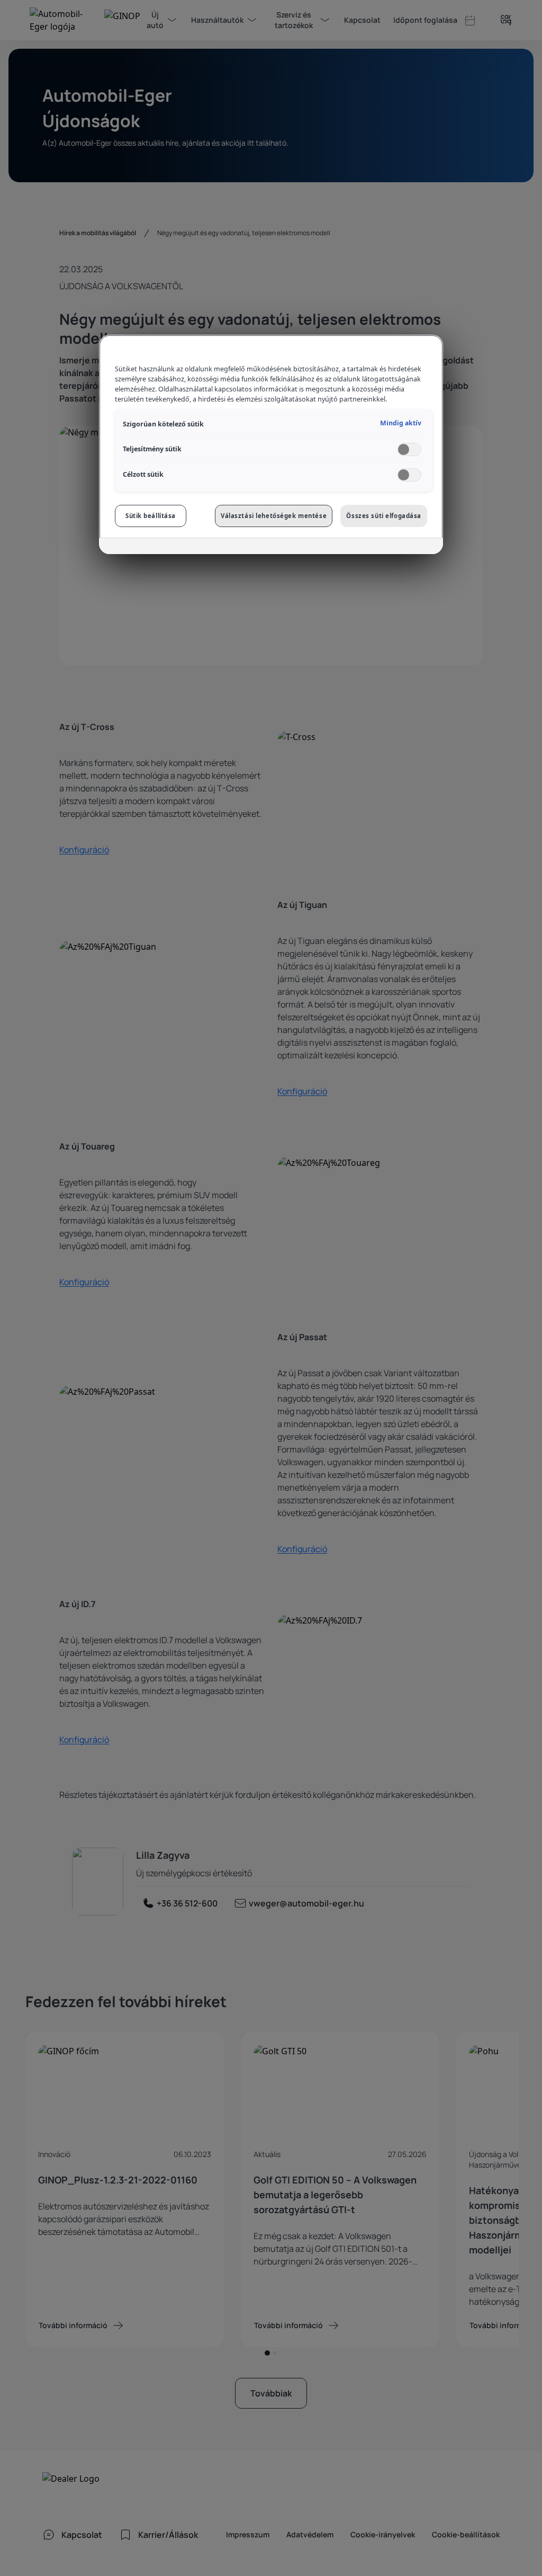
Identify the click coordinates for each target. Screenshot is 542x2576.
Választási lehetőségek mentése (274, 516)
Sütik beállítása (151, 516)
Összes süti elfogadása (384, 516)
